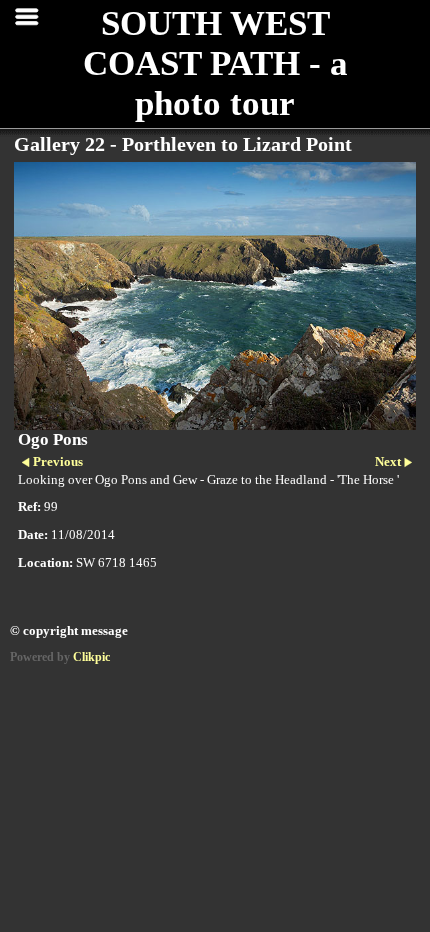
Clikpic (91, 657)
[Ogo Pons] (215, 296)
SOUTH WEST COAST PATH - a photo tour (215, 63)
